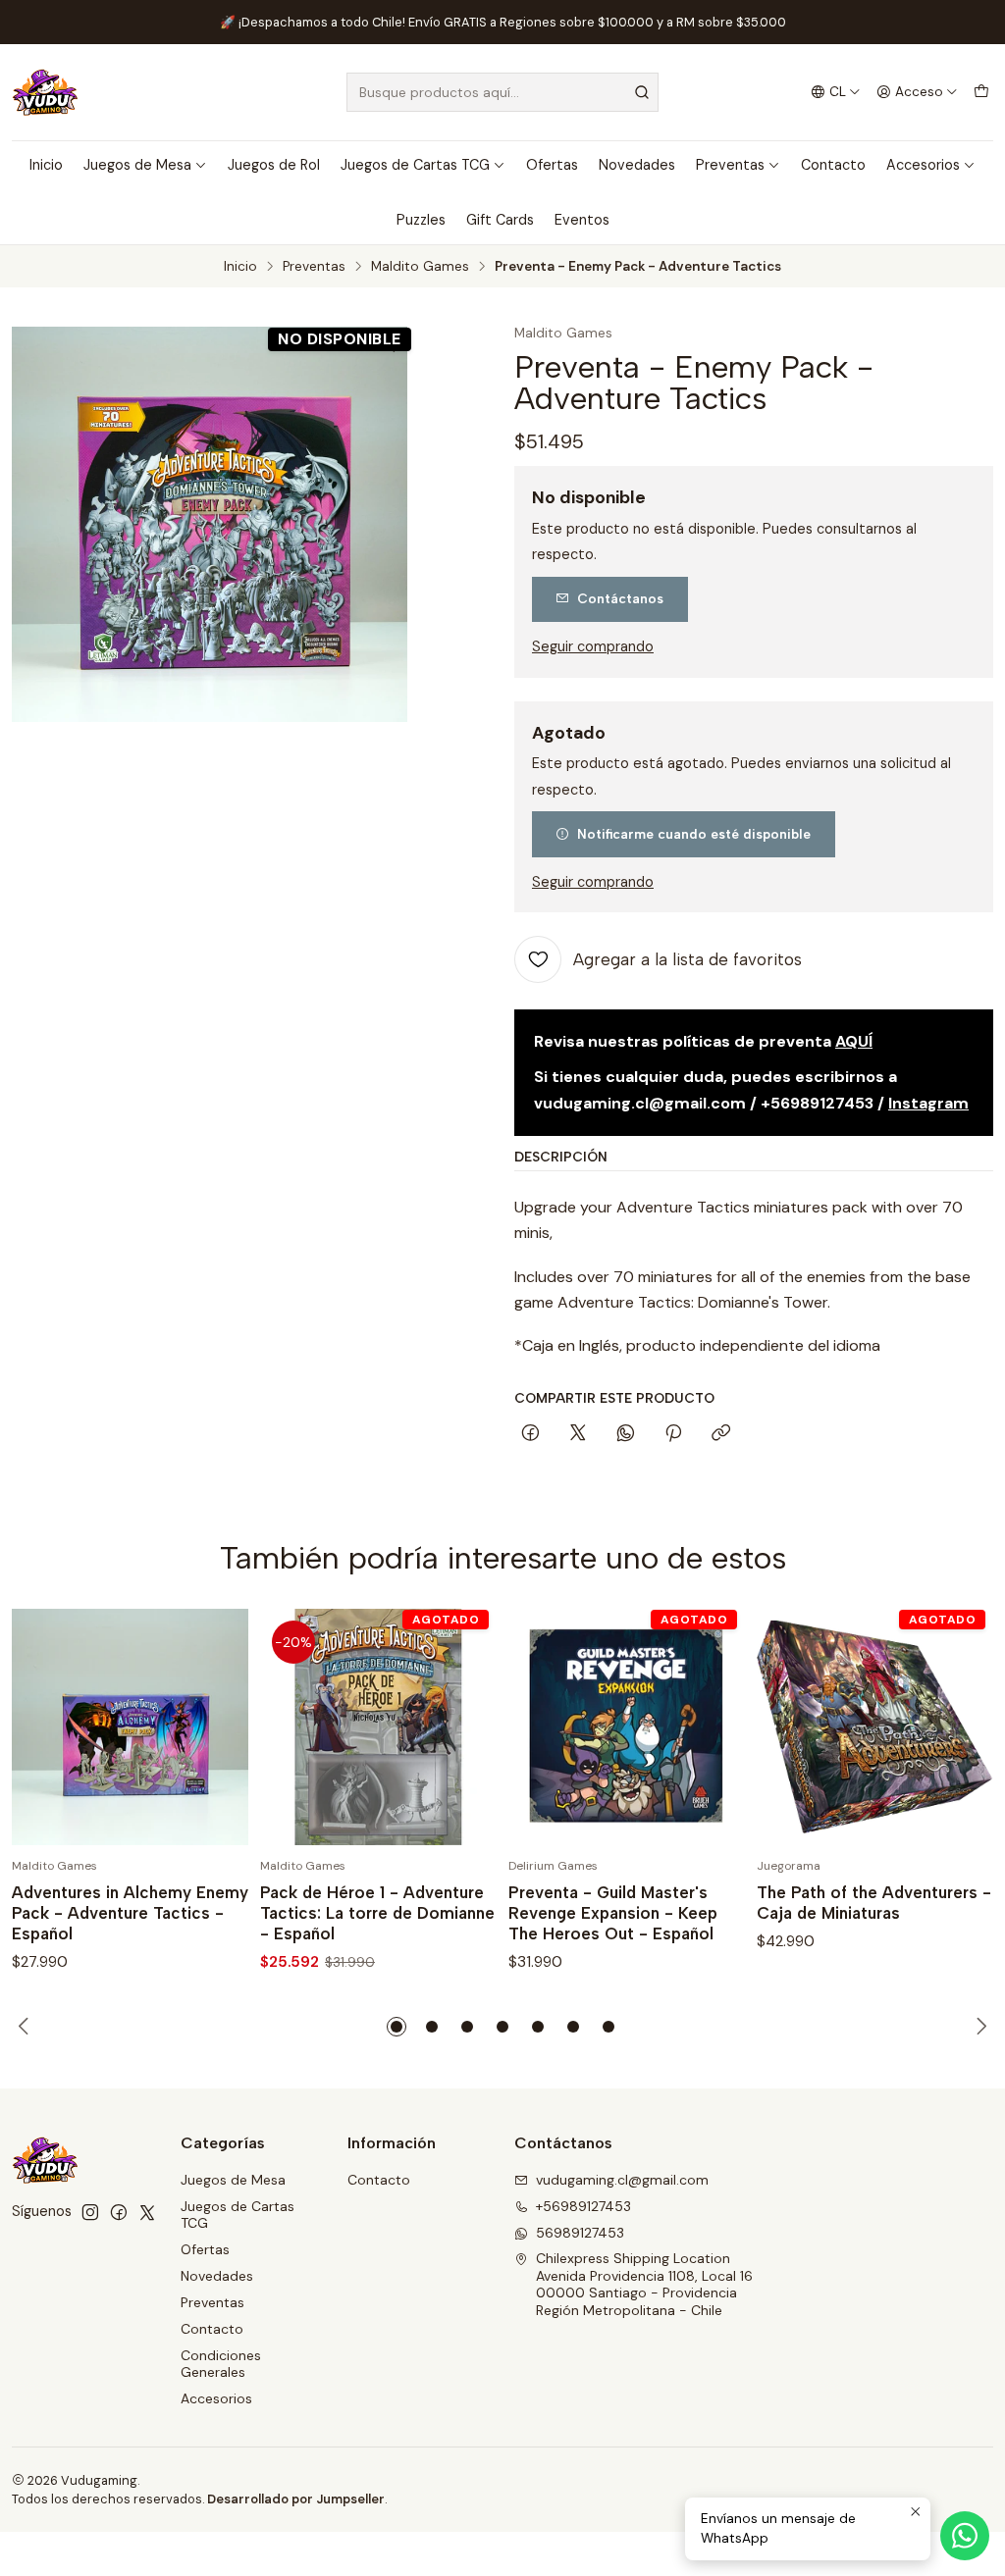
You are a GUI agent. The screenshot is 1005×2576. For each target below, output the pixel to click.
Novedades (637, 165)
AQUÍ (854, 1041)
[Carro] (981, 92)
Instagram (928, 1103)
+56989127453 (583, 2206)
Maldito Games (420, 267)
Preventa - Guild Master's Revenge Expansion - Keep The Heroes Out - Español (613, 1913)
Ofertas (552, 165)
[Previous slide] (26, 2027)
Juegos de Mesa (137, 165)
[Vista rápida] (213, 1727)
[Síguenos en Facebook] (119, 2212)
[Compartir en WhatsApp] (626, 1434)
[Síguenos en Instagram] (90, 2212)
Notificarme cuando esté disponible (694, 834)
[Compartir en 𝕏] (578, 1434)
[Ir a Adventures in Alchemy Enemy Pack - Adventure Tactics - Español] (130, 1727)
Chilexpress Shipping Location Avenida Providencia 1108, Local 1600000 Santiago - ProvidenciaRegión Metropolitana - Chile (644, 2284)
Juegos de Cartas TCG (415, 165)
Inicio (46, 165)
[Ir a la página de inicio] (45, 92)
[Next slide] (979, 2027)
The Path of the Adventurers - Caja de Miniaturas (874, 1903)
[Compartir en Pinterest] (673, 1434)
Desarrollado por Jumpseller (296, 2499)
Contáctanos (620, 598)
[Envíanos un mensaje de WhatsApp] (965, 2536)
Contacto (833, 165)
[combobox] (502, 92)
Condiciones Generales (221, 2364)
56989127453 (580, 2233)
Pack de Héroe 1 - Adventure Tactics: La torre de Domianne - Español (377, 1913)
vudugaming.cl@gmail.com (622, 2180)
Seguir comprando (593, 646)
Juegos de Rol (274, 165)
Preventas (730, 165)
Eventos (582, 220)
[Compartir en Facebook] (530, 1434)
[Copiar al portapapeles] (721, 1434)
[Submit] (642, 92)
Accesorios (923, 165)
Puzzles (421, 220)
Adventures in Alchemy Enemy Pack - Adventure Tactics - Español (130, 1913)
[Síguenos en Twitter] (147, 2212)
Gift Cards (500, 220)
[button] (397, 2027)
